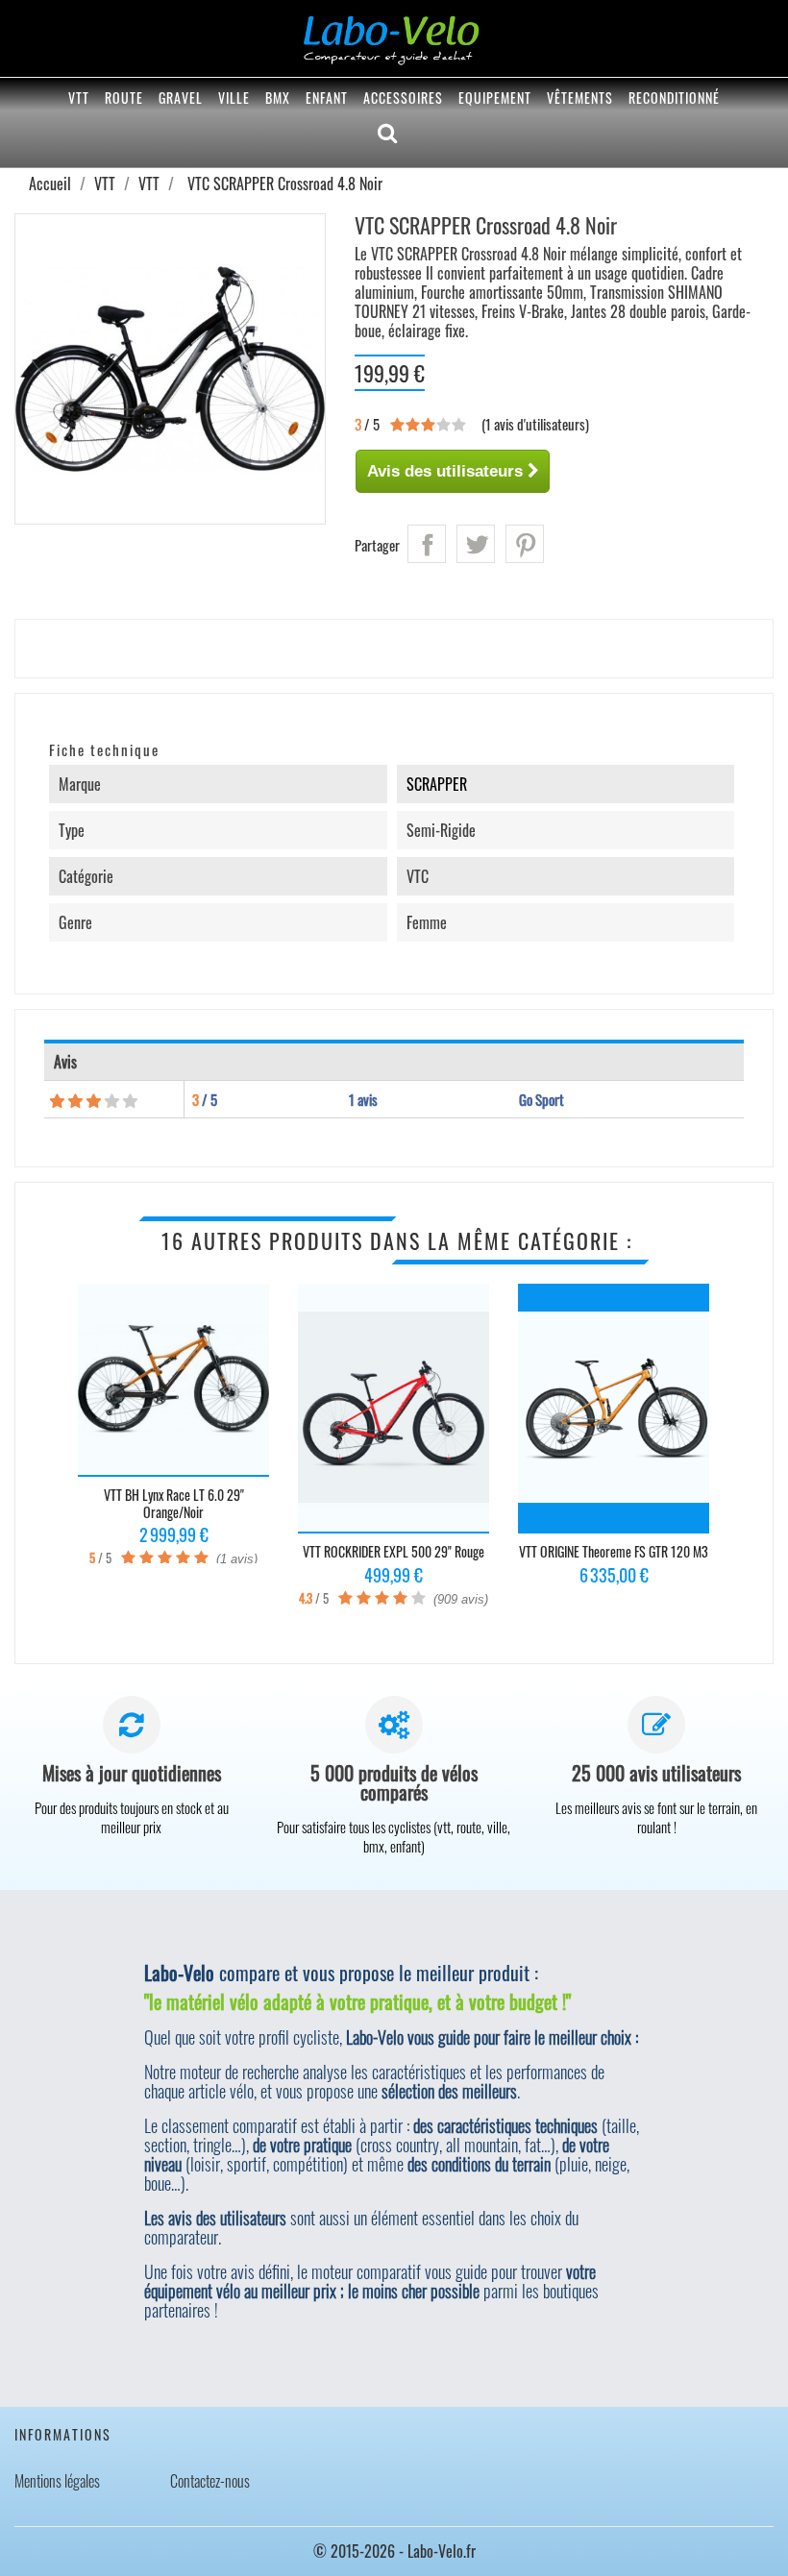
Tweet (476, 544)
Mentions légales (57, 2481)
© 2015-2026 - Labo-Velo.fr (394, 2551)
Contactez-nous (210, 2481)
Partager (427, 544)
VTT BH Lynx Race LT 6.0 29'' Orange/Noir (174, 1503)
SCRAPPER (437, 784)
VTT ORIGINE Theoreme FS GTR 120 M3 (614, 1551)
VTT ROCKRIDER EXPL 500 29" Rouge (394, 1551)
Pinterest (525, 544)
